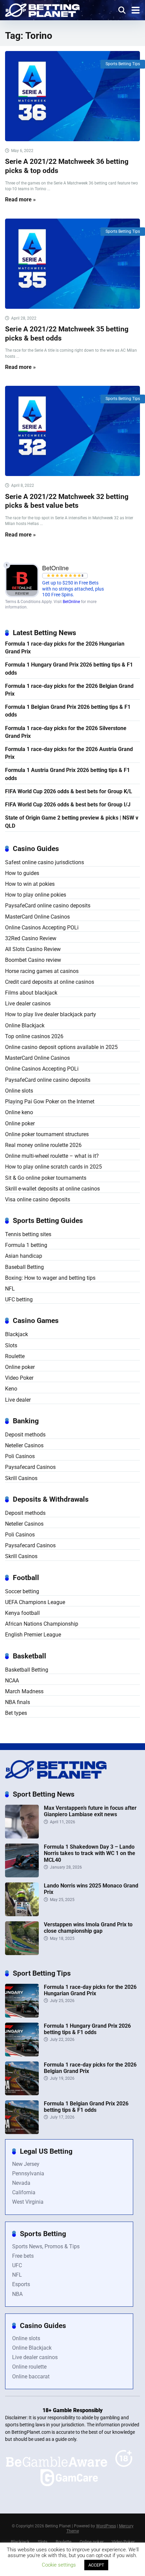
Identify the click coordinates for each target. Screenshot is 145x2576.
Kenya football (22, 1613)
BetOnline (71, 602)
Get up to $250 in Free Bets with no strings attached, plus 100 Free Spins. (73, 589)
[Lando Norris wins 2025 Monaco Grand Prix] (22, 1914)
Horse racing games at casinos (42, 971)
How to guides (22, 873)
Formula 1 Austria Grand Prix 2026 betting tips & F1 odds (67, 774)
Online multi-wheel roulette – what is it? (52, 1156)
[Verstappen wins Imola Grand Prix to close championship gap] (22, 1953)
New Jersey (26, 2164)
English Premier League (33, 1635)
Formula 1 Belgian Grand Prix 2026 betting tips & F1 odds (68, 711)
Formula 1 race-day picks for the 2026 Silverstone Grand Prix (66, 732)
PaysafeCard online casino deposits (48, 906)
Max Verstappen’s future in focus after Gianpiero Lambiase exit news (90, 1811)
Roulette (15, 1356)
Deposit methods (25, 1435)
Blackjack (17, 1334)
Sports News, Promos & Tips (46, 2246)
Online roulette (29, 2367)
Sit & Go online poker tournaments (46, 1178)
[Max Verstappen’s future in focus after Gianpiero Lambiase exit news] (22, 1837)
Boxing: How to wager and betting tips (50, 1278)
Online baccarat (31, 2377)
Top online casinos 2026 (34, 1036)
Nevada (21, 2183)
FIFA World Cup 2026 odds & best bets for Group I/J (68, 805)
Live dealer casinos (28, 1004)
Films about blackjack (31, 993)
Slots (11, 1345)
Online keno (19, 1112)
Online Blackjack (25, 1026)
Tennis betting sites (28, 1234)
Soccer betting (22, 1591)
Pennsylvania (28, 2173)
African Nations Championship (42, 1624)
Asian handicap (24, 1256)
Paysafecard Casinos (30, 1467)
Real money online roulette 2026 (43, 1145)
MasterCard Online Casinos (37, 917)
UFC (17, 2265)
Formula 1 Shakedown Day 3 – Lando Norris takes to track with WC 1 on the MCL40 (90, 1853)
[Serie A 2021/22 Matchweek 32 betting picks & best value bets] (72, 431)
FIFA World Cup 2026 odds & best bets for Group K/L (69, 791)
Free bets (23, 2256)
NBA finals (18, 1702)
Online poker (20, 1123)
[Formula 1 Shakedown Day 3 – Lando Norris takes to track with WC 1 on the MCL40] (22, 1875)
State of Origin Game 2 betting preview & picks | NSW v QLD (72, 822)
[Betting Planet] (42, 9)
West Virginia (28, 2202)
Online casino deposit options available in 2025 (61, 1047)
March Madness (24, 1691)
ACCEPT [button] (96, 2565)
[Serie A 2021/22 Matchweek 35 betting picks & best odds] (72, 264)
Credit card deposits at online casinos (50, 982)
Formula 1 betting (26, 1245)
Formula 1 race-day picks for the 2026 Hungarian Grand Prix (65, 648)
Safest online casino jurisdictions (45, 862)
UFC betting (19, 1299)
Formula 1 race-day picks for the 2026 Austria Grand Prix (69, 753)
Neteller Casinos (24, 1445)
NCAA (12, 1681)
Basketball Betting (27, 1670)
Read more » (20, 199)
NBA (17, 2294)
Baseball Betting (24, 1267)
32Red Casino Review (31, 938)
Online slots (19, 1091)
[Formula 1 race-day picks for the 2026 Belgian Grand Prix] (22, 2093)
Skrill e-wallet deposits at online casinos (52, 1189)
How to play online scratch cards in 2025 (53, 1167)
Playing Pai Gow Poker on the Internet (50, 1102)
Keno (11, 1389)
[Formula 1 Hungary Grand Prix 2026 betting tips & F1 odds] (22, 2055)
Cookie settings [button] (59, 2565)
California (24, 2192)
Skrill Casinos (21, 1478)
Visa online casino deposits (38, 1199)
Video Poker (19, 1378)
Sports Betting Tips (123, 64)
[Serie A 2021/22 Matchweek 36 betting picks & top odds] (72, 96)
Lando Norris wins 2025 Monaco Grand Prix (91, 1889)
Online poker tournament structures (47, 1134)
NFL (10, 1289)
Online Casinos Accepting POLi (42, 928)
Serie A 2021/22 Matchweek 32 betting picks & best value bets (67, 501)
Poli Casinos (20, 1456)
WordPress (106, 2526)
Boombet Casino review (33, 960)
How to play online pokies (36, 895)
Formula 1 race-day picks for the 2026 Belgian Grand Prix (69, 690)
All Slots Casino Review (33, 949)
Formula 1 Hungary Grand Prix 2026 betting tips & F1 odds (69, 669)
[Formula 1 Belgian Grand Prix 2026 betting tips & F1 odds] (22, 2132)
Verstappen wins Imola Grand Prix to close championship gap (88, 1928)
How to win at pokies (30, 884)
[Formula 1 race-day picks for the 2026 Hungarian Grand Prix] (22, 2016)
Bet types (16, 1713)
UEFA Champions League (35, 1602)
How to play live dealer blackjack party (51, 1014)
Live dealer (18, 1400)
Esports (21, 2284)
